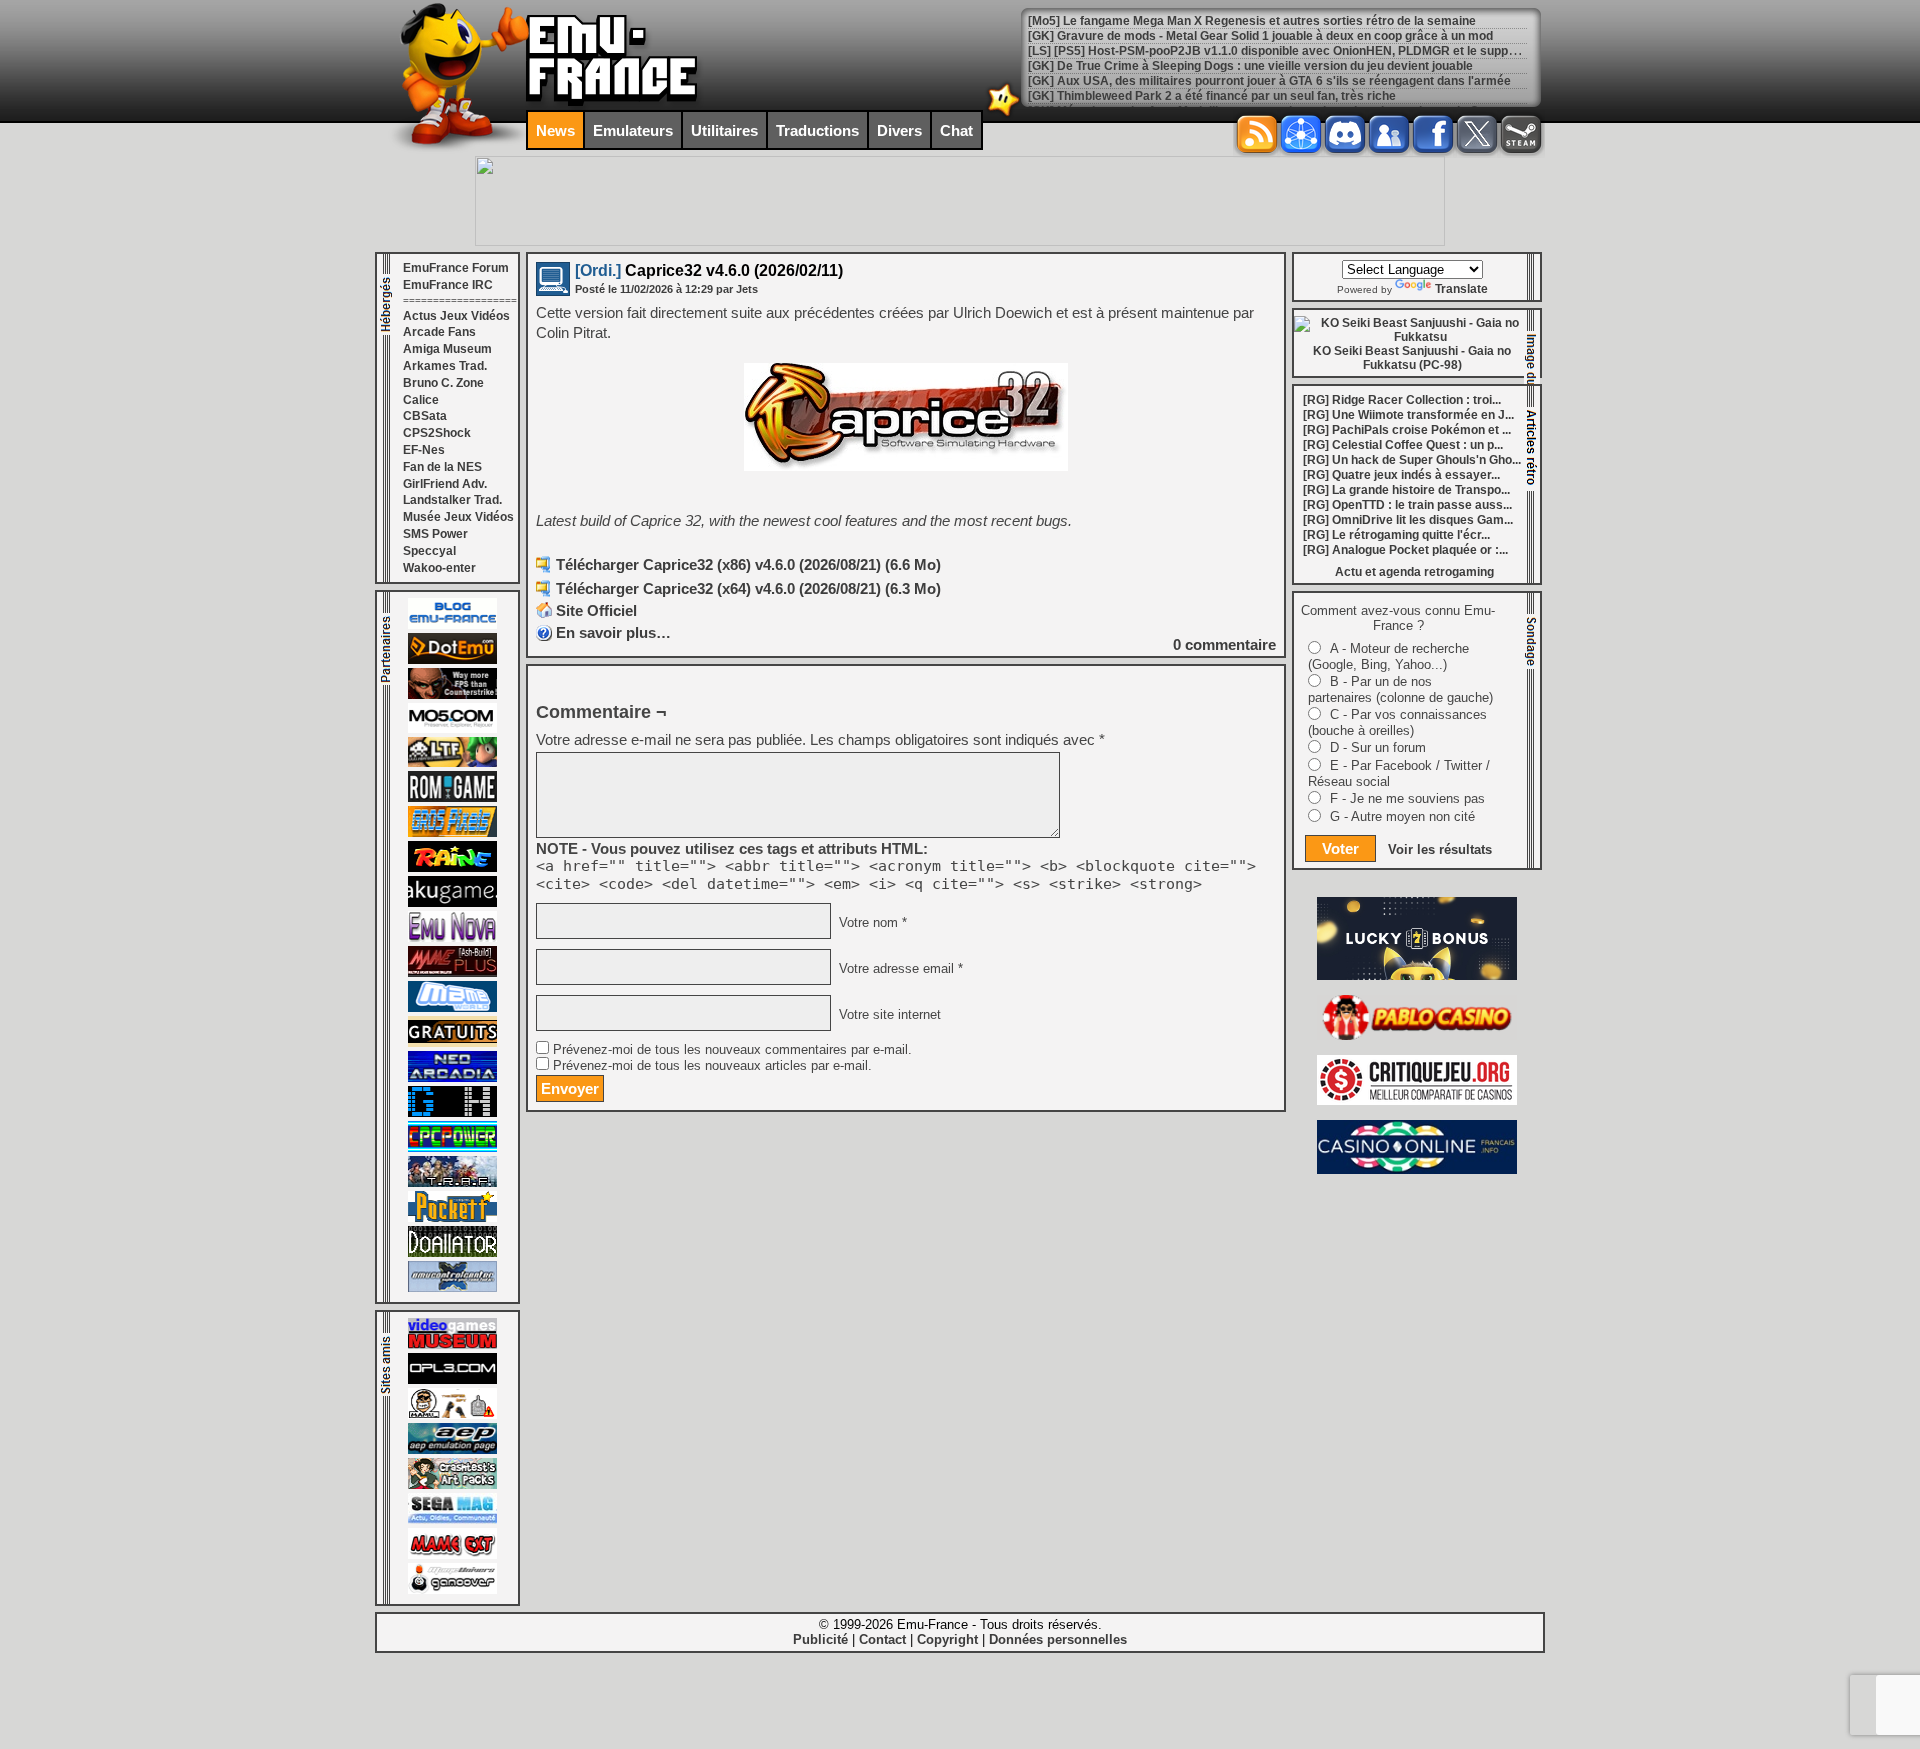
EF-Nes (424, 450)
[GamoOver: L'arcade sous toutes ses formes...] (452, 1590)
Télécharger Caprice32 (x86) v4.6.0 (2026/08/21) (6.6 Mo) (748, 564)
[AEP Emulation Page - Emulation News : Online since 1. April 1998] (452, 1450)
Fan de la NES (442, 467)
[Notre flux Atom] (1301, 134)
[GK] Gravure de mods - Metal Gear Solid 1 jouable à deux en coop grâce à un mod (1260, 36)
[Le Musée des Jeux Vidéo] (452, 1345)
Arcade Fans (439, 332)
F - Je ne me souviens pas (1407, 798)
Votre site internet (888, 1015)
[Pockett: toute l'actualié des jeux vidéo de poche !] (452, 1218)
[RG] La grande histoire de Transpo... (1406, 490)
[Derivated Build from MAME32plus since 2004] (452, 973)
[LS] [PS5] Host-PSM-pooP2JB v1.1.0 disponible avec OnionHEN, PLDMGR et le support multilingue (1308, 51)
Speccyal (429, 551)
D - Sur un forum (1378, 747)
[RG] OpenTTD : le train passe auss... (1407, 505)
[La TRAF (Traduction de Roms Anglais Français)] (452, 1183)
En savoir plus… (613, 632)
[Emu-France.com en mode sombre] (1004, 114)
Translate (1461, 289)
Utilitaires (724, 130)
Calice (421, 400)
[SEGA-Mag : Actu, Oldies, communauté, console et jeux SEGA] (452, 1520)
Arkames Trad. (445, 366)
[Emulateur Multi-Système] (452, 1253)
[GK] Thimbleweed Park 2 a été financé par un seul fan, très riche (1212, 96)
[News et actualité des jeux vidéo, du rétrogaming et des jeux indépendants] (452, 798)
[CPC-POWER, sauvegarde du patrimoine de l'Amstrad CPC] (452, 1148)
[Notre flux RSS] (1257, 134)
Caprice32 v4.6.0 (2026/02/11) (709, 270)
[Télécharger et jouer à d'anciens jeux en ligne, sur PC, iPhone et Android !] (452, 660)
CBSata (425, 416)
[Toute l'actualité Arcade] (452, 1078)
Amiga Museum (447, 349)
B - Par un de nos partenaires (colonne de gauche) (1400, 689)
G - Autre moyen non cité (1402, 816)
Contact (882, 1639)
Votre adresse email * (899, 969)
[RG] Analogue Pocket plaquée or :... (1405, 550)
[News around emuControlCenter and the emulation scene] (452, 1288)
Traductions (817, 130)
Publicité (820, 1639)
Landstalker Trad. (452, 500)
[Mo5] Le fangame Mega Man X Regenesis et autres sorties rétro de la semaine (1252, 21)
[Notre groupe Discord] (1345, 134)
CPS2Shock (437, 433)
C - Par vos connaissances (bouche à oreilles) (1397, 722)
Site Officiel (596, 610)
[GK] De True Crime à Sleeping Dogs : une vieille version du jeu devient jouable (1250, 66)
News (555, 130)
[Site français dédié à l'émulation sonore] (452, 1380)
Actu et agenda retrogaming (1414, 572)
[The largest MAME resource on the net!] (452, 1008)
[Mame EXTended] (452, 1555)
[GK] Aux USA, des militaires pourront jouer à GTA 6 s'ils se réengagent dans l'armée (1269, 81)
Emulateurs (633, 130)
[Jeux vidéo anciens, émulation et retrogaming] (452, 938)
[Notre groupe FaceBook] (1389, 134)
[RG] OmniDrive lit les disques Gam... (1408, 520)
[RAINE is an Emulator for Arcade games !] (452, 868)
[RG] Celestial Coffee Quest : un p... (1403, 445)
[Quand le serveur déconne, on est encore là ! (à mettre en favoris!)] (452, 625)
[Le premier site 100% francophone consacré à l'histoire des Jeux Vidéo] (452, 833)
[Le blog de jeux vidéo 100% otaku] (452, 903)
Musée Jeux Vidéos (458, 517)
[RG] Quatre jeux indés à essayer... (1401, 475)
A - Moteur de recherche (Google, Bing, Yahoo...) (1388, 656)
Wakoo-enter (439, 568)
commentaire (1224, 644)
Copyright (947, 1639)
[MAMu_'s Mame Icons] (452, 1415)
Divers (899, 130)
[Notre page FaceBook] (1433, 134)
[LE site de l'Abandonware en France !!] (452, 763)
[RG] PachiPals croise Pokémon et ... (1407, 430)
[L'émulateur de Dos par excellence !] (452, 695)
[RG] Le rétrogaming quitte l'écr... (1396, 535)
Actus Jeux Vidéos (456, 316)
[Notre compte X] (1477, 134)
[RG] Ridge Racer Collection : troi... (1402, 400)
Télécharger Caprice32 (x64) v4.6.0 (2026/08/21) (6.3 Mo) (748, 588)
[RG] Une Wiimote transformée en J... (1408, 415)
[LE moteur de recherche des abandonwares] (452, 1043)
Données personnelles (1058, 1639)
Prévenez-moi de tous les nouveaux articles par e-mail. (712, 1066)
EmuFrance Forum (456, 268)
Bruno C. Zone (443, 383)
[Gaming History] (452, 1113)
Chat (956, 130)
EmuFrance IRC (448, 285)
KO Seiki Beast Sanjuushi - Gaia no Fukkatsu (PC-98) (1412, 358)
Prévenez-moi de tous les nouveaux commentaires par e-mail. (732, 1050)
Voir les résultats (1440, 849)
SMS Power (435, 534)
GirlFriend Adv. (445, 484)
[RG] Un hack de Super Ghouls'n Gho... (1412, 460)
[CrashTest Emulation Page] (452, 1485)
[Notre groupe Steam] (1521, 134)
